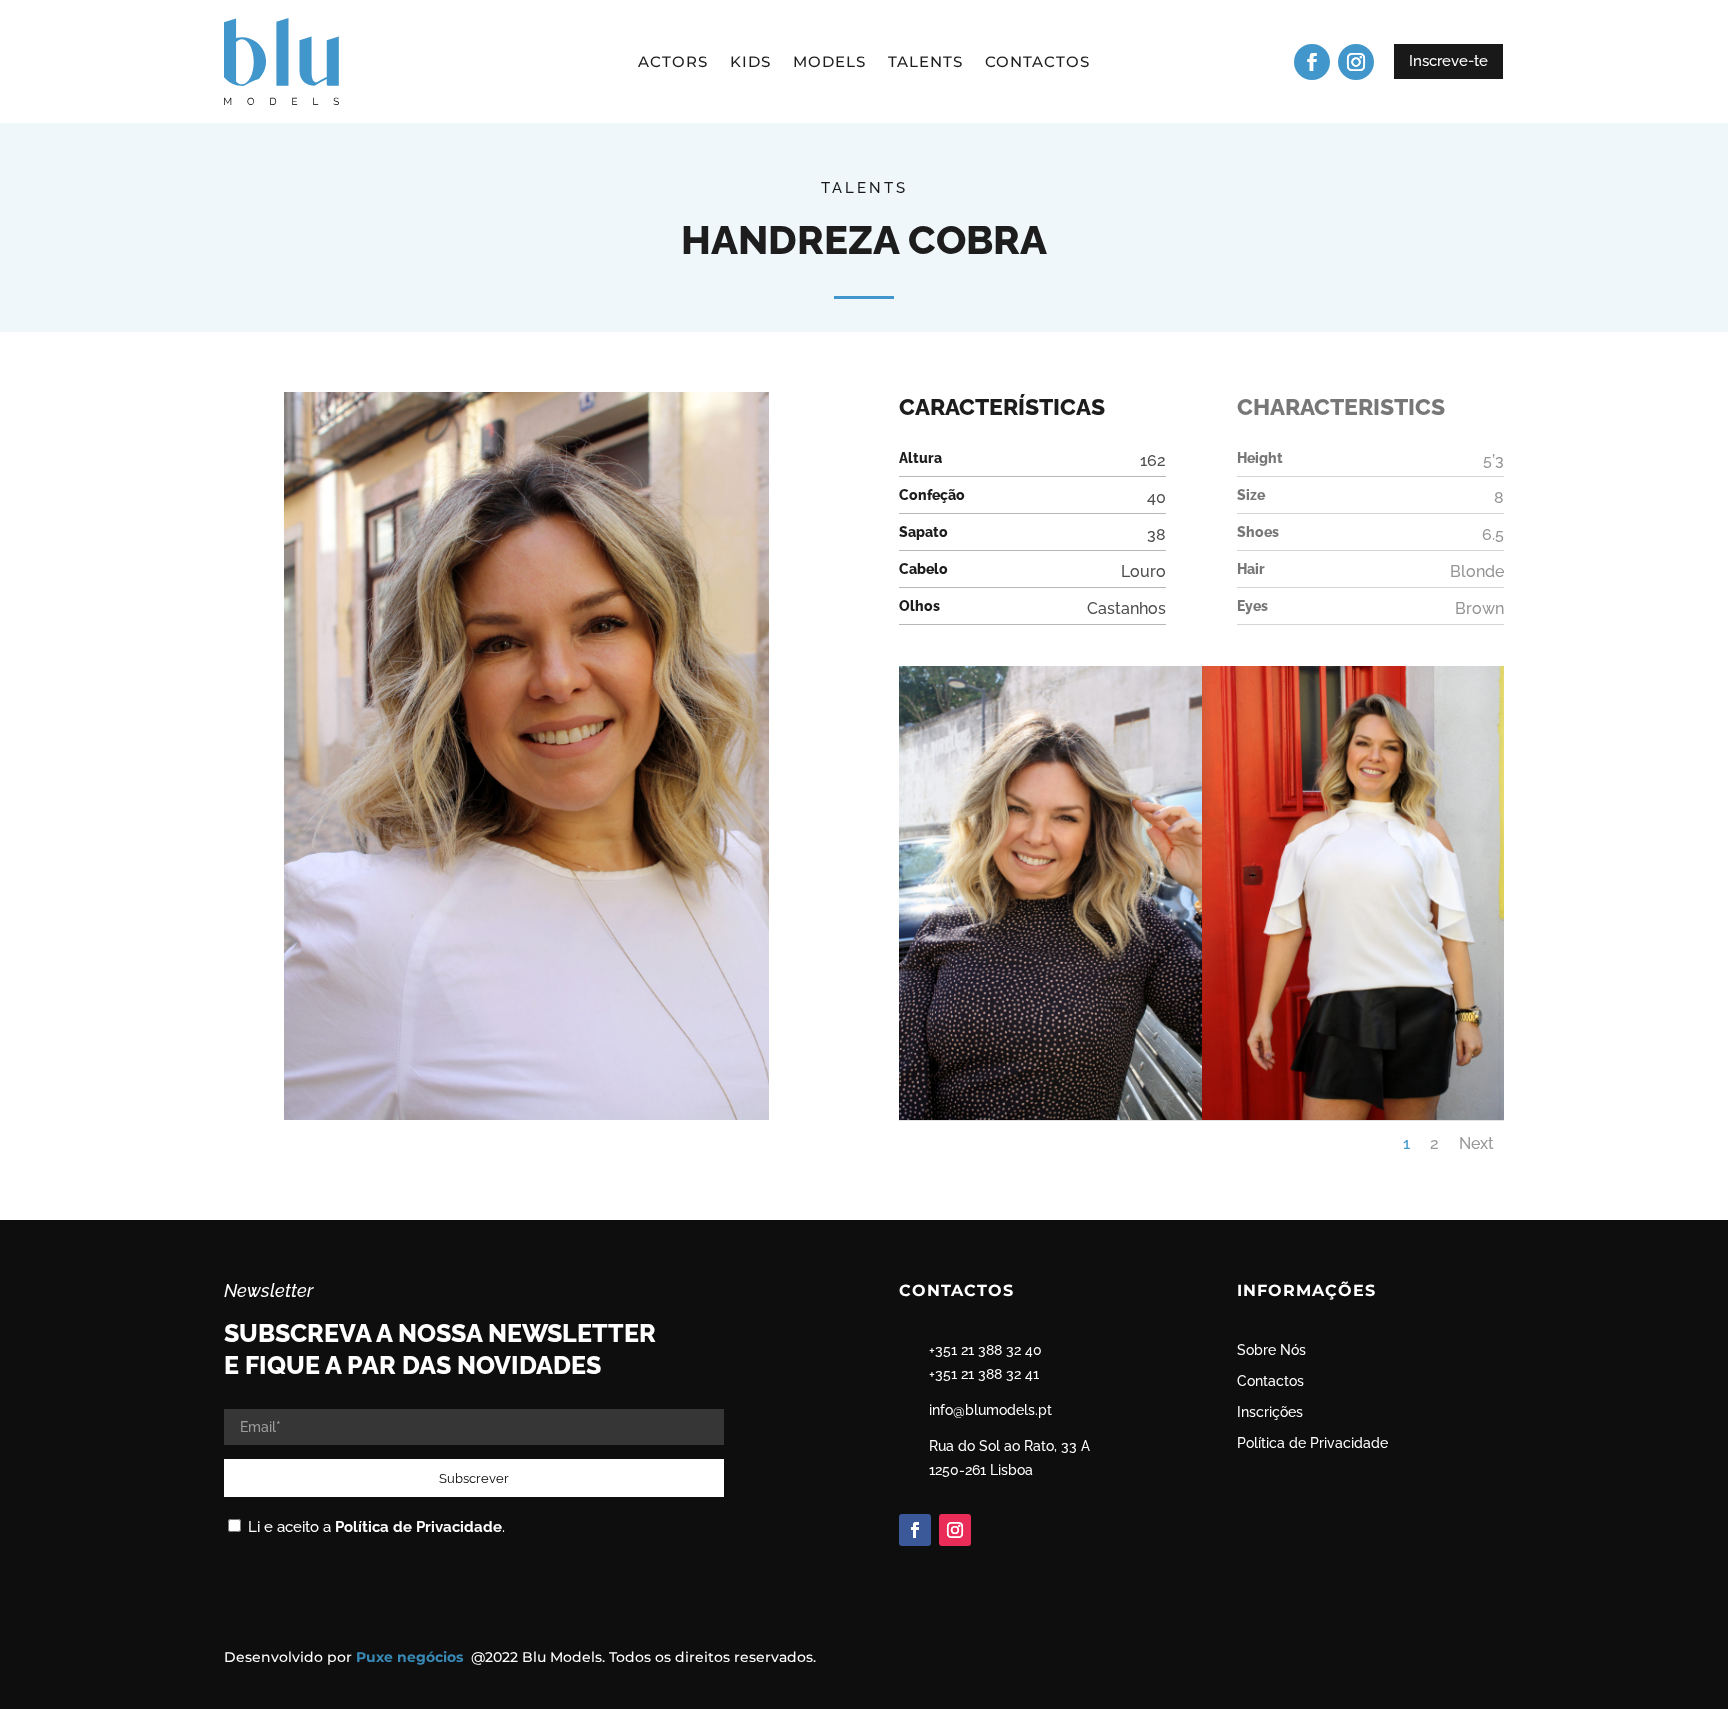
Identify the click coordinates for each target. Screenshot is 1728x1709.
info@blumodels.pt (990, 1410)
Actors (673, 63)
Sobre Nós (1271, 1350)
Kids (750, 63)
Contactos (1037, 63)
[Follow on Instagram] (1356, 62)
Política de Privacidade (418, 1527)
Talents (925, 63)
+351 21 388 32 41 (984, 1374)
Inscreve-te (1448, 61)
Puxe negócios (411, 1657)
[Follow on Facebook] (1312, 62)
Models (829, 63)
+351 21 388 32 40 (985, 1350)
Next (1476, 1143)
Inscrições (1270, 1412)
